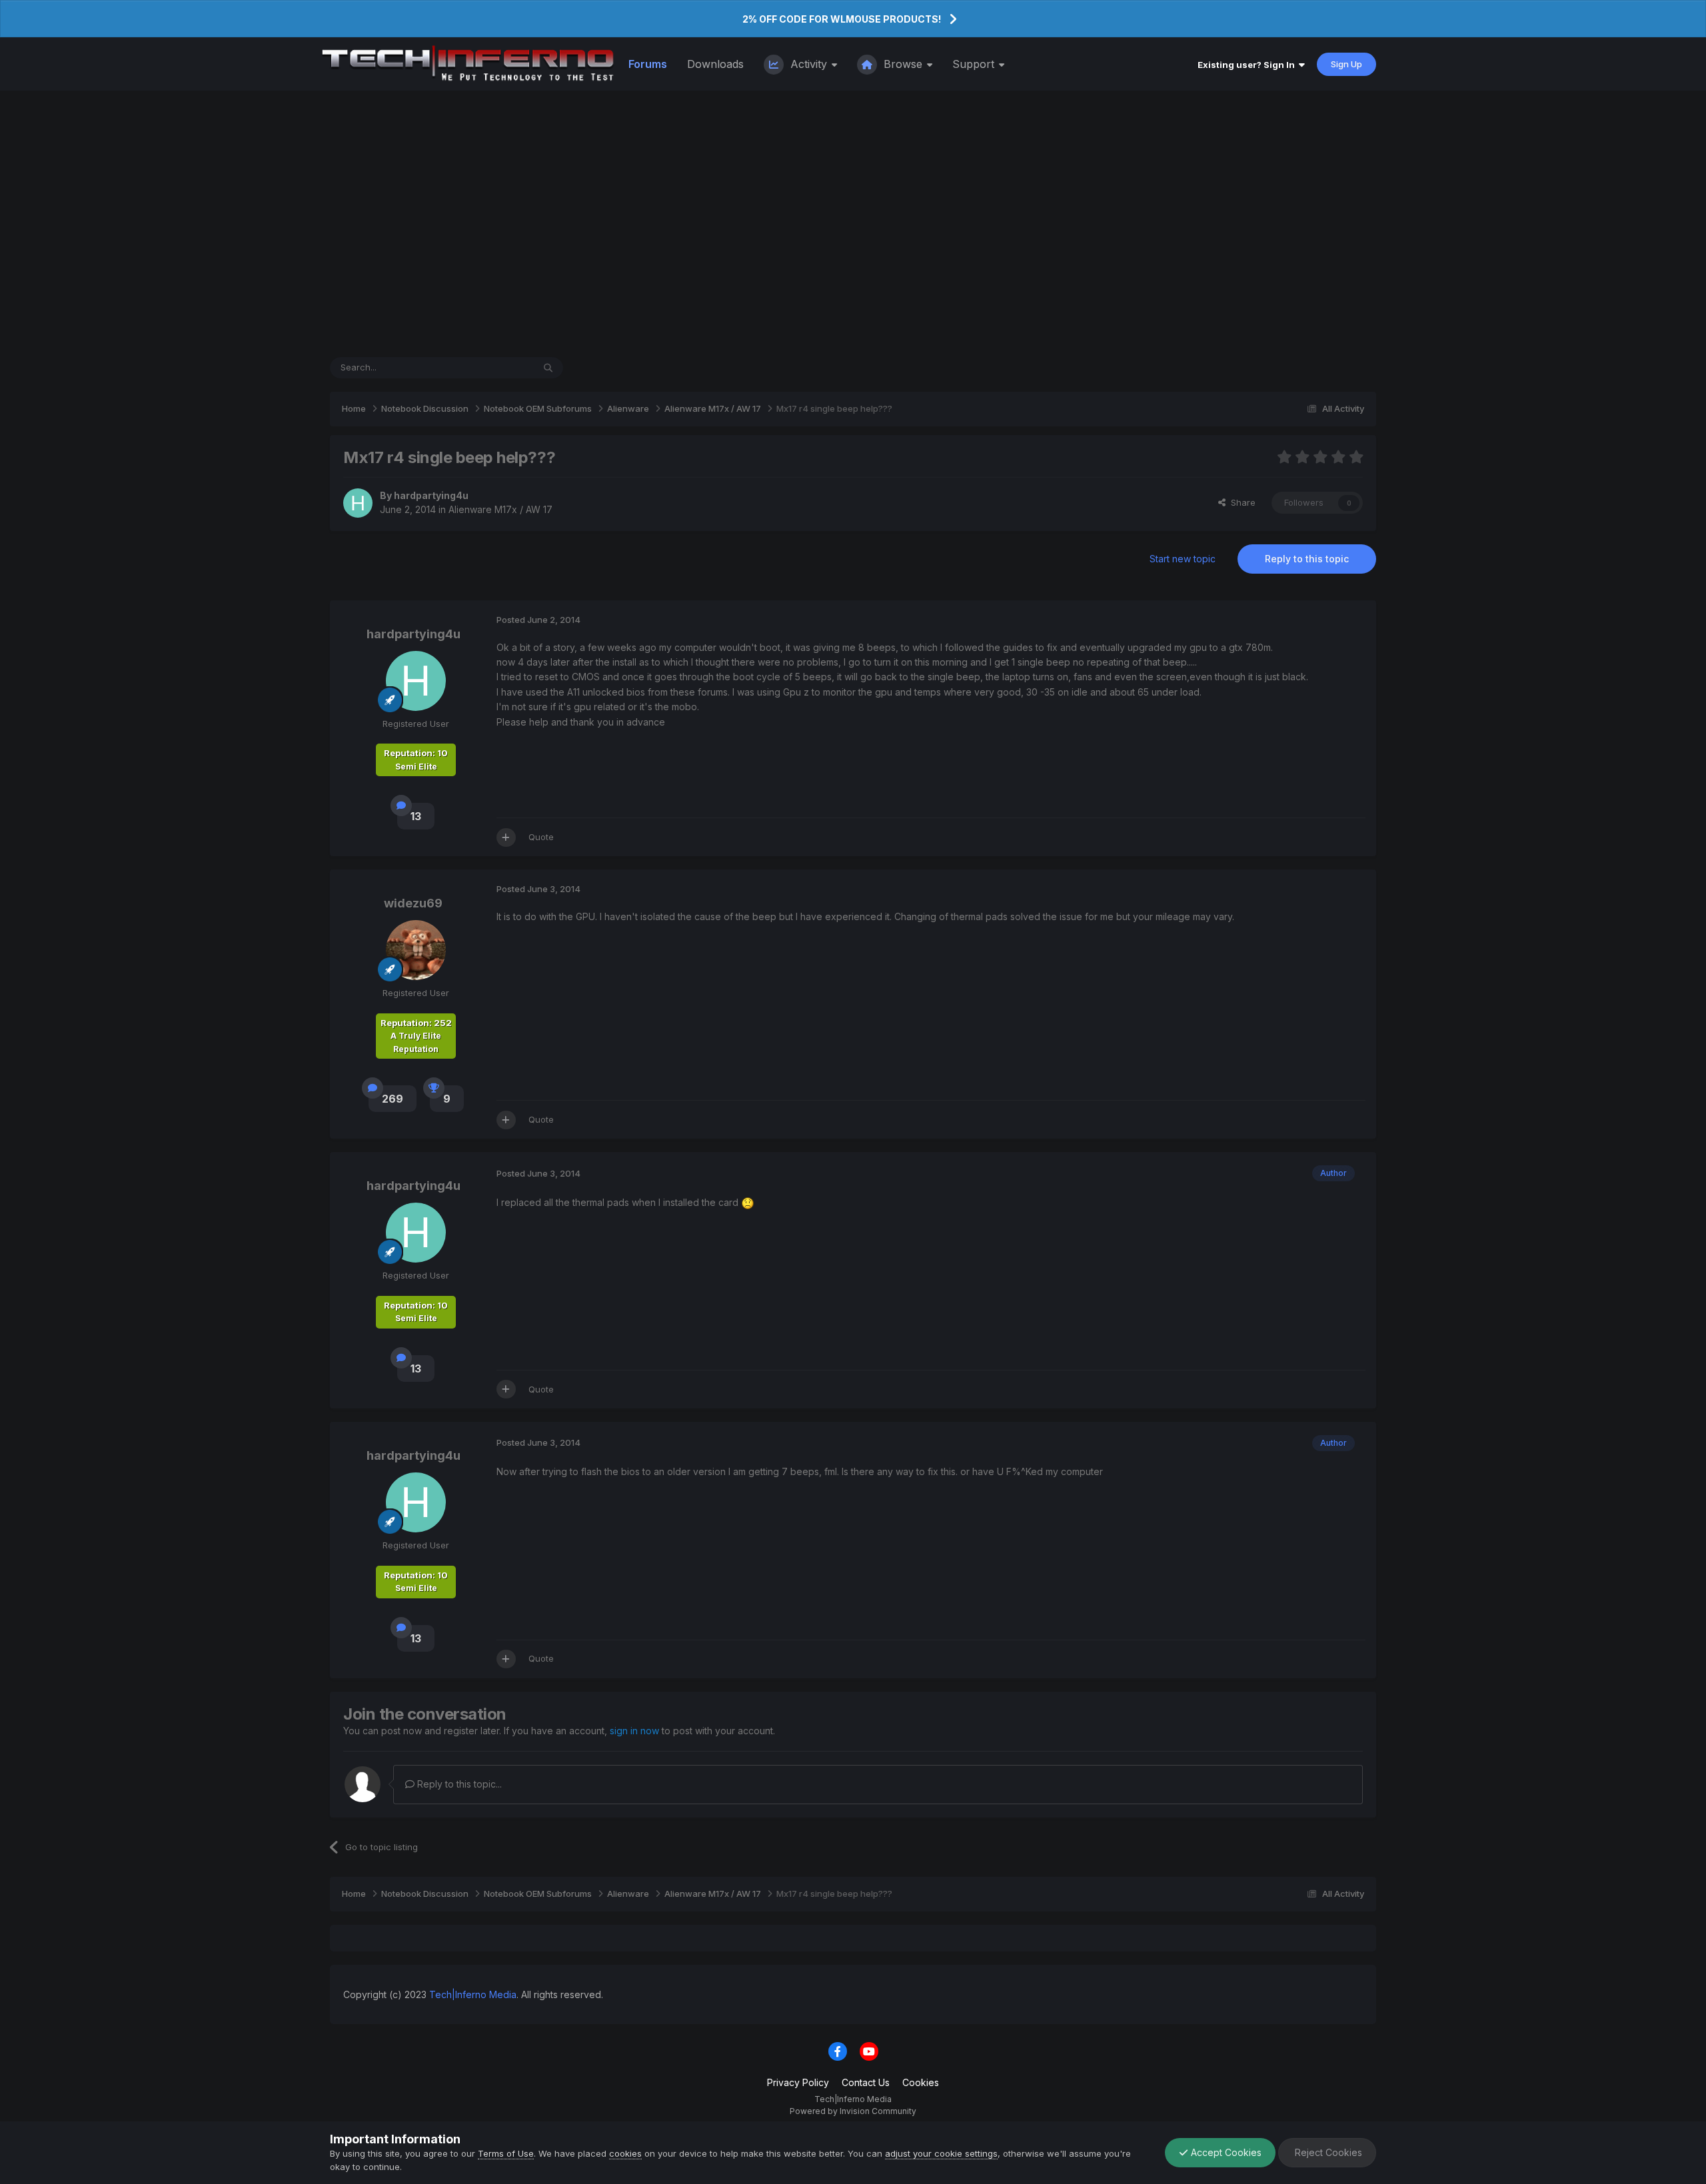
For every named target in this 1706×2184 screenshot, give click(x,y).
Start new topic (1183, 559)
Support (975, 64)
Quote (541, 837)
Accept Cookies (1225, 2152)
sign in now (634, 1731)
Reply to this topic (1307, 559)
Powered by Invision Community (853, 2111)
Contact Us (866, 2082)
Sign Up (1346, 64)
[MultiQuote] (506, 837)
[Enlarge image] (748, 1202)
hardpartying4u (431, 495)
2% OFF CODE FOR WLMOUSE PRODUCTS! (842, 19)
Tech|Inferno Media (473, 1994)
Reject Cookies (1327, 2152)
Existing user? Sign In (1248, 65)
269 (393, 1099)
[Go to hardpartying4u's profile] (358, 503)
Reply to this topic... (458, 1784)
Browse (903, 64)
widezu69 (413, 903)
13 (416, 816)
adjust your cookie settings (941, 2153)
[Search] (548, 368)
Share (1241, 502)
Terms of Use (506, 2153)
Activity (809, 64)
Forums (648, 64)
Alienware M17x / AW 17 (500, 509)
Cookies (921, 2082)
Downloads (715, 64)
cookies (625, 2153)
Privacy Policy (798, 2082)
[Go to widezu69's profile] (416, 950)
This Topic (494, 367)
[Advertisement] (853, 224)
